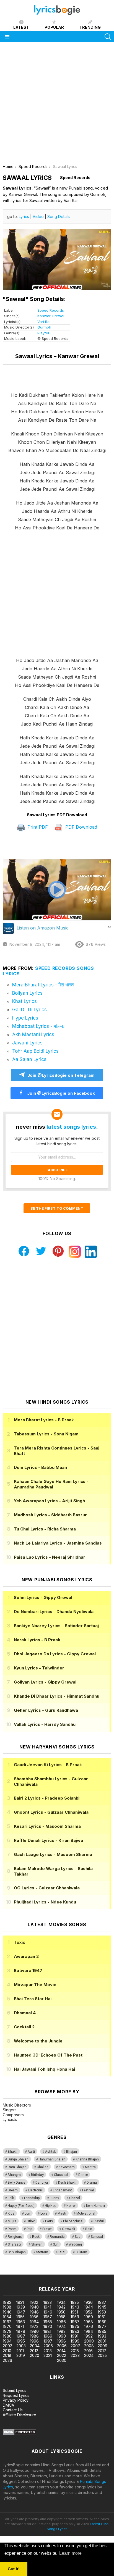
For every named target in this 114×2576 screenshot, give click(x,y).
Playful (43, 333)
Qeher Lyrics (46, 1710)
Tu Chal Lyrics (45, 1529)
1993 (102, 2336)
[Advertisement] (57, 105)
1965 (48, 2322)
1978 (7, 2331)
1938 (7, 2307)
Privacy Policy (16, 2400)
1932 (34, 2302)
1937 (102, 2302)
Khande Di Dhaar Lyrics (57, 1696)
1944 (89, 2307)
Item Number (96, 2206)
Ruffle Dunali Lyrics (48, 1840)
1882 (7, 2302)
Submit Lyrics (15, 2390)
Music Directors (17, 2105)
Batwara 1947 (28, 1970)
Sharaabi (14, 2244)
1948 (34, 2312)
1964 (34, 2322)
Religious (15, 2237)
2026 (7, 2360)
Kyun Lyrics (39, 1668)
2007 (75, 2346)
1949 (48, 2312)
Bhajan (72, 2152)
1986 (7, 2336)
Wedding (75, 2244)
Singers (10, 2110)
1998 (61, 2341)
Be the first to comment (57, 1208)
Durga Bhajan (18, 2159)
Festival (88, 2190)
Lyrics (24, 216)
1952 (88, 2312)
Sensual (97, 2237)
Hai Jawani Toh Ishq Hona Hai (44, 2069)
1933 (48, 2302)
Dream (13, 2190)
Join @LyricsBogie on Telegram (61, 1075)
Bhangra (14, 2175)
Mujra (12, 2221)
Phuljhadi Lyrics (45, 1902)
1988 (34, 2336)
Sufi (56, 2244)
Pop (29, 2229)
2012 (34, 2351)
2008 (89, 2346)
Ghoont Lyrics (51, 1812)
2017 (102, 2351)
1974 (61, 2326)
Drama (92, 2183)
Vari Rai (44, 322)
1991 (74, 2336)
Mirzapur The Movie (35, 1985)
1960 (89, 2317)
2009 (103, 2346)
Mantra (90, 2167)
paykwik (78, 2272)
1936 (88, 2302)
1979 (21, 2331)
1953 (102, 2312)
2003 (21, 2346)
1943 (75, 2307)
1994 (7, 2341)
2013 (48, 2351)
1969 (102, 2322)
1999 (75, 2341)
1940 (34, 2307)
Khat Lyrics (24, 1001)
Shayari (37, 2244)
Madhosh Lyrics (50, 1515)
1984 (89, 2331)
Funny (54, 2198)
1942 (61, 2307)
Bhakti (13, 2152)
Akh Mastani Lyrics (33, 1034)
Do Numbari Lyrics (54, 1612)
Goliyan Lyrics (45, 1682)
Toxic (20, 1942)
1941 (47, 2307)
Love (44, 2213)
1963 (21, 2322)
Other (31, 2221)
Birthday (37, 2175)
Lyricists (10, 2119)
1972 (34, 2326)
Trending (90, 27)
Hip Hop (50, 2206)
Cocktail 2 (24, 2027)
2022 (62, 2355)
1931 (20, 2302)
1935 (75, 2302)
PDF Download (81, 827)
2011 (20, 2351)
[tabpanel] (57, 589)
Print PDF (37, 827)
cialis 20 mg (11, 2272)
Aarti (31, 2152)
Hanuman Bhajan (52, 2159)
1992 (88, 2336)
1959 (75, 2317)
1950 (61, 2312)
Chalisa (43, 2167)
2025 (102, 2355)
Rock (36, 2237)
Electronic (35, 2190)
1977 (102, 2326)
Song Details (59, 216)
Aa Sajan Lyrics (29, 1059)
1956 (34, 2317)
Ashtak (50, 2152)
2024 (89, 2355)
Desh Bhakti (67, 2183)
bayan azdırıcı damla (51, 2272)
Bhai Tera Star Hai (33, 1999)
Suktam (81, 2252)
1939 (21, 2307)
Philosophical (73, 2221)
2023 (75, 2355)
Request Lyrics (16, 2395)
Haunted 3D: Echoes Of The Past (48, 2055)
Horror (71, 2206)
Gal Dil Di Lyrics (29, 1010)
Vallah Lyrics (45, 1724)
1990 (61, 2336)
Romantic (57, 2237)
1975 (75, 2326)
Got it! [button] (14, 2569)
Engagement (62, 2190)
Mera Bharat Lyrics (44, 1420)
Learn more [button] (70, 2553)
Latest (21, 27)
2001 (102, 2341)
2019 (21, 2355)
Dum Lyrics (40, 1467)
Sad (78, 2237)
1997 (48, 2341)
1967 (75, 2322)
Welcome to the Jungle (38, 2041)
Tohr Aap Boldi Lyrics (35, 1051)
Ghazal (75, 2198)
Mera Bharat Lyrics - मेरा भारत (43, 985)
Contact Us (13, 2410)
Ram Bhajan (17, 2167)
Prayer (47, 2229)
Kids (11, 2213)
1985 (102, 2331)
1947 (21, 2312)
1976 (89, 2326)
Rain (89, 2229)
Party (49, 2221)
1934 (61, 2302)
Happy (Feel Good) (21, 2206)
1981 (47, 2331)
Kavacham (67, 2167)
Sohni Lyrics (43, 1597)
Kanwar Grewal (51, 316)
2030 (62, 2360)
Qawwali (68, 2229)
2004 (35, 2346)
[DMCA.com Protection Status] (20, 2434)
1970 (7, 2326)
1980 (34, 2331)
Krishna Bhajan (87, 2159)
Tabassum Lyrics (46, 1434)
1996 (34, 2341)
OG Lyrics (47, 1888)
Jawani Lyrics (27, 1043)
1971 (20, 2326)
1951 (74, 2312)
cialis (27, 2272)
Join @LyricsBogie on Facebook (60, 1093)
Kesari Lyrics (47, 1826)
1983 (75, 2331)
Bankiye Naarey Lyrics (56, 1626)
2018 (7, 2355)
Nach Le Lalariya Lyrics (58, 1543)
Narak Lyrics (37, 1640)
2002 (7, 2346)
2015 (75, 2351)
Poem (12, 2229)
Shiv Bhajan (17, 2252)
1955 (20, 2317)
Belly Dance (16, 2183)
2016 (88, 2351)
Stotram (42, 2252)
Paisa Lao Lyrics (50, 1557)
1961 (102, 2317)
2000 (89, 2341)
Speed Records (51, 310)
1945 (102, 2307)
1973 (48, 2326)
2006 (62, 2346)
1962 (7, 2322)
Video (38, 216)
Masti (62, 2213)
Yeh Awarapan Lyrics (49, 1501)
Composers (13, 2115)
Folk (11, 2198)
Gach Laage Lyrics (53, 1854)
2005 (48, 2346)
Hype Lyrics (25, 1018)
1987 (21, 2336)
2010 (7, 2351)
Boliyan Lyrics (27, 993)
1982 (61, 2331)
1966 (61, 2322)
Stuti (62, 2252)
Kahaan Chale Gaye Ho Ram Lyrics (51, 1484)
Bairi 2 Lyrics (47, 1798)
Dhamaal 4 (25, 2013)
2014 (61, 2351)
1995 (21, 2341)
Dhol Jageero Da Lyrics (55, 1654)
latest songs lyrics (71, 1127)
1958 (61, 2317)
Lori (27, 2213)
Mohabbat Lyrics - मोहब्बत (39, 1026)
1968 (89, 2322)
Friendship (32, 2198)
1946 (7, 2312)
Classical (61, 2175)
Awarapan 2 (26, 1956)
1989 (48, 2336)
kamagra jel (98, 2272)
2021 (48, 2355)
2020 (35, 2355)
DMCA (8, 2405)
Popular (54, 27)
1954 (7, 2317)
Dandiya (42, 2183)
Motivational (86, 2213)
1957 (48, 2317)
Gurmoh (44, 327)
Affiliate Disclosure (20, 2415)
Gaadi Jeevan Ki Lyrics (48, 1765)
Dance (83, 2175)
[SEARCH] (108, 37)
